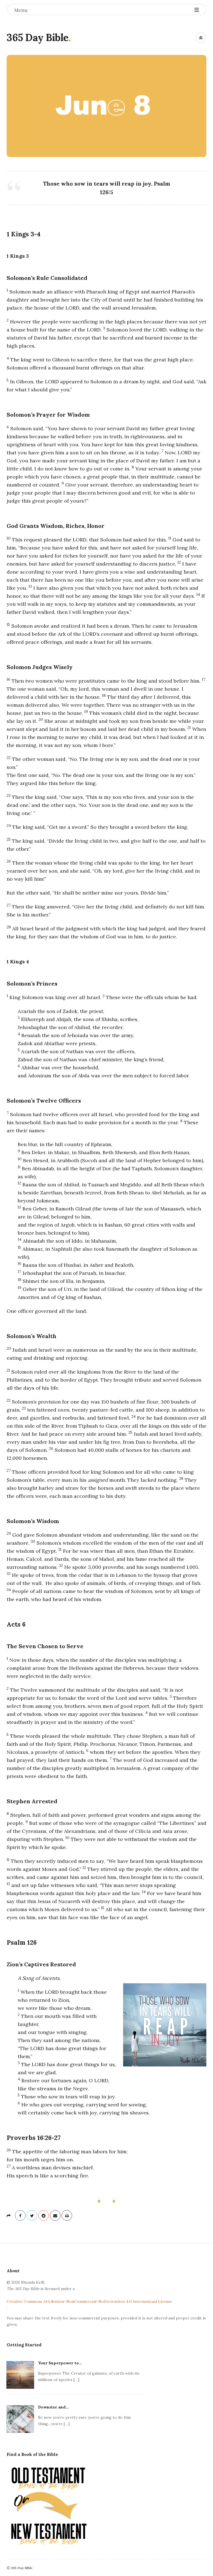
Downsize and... (53, 2407)
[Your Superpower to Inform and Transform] (20, 2374)
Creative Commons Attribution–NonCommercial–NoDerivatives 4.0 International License (89, 2301)
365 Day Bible (38, 37)
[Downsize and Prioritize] (20, 2418)
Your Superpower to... (60, 2363)
